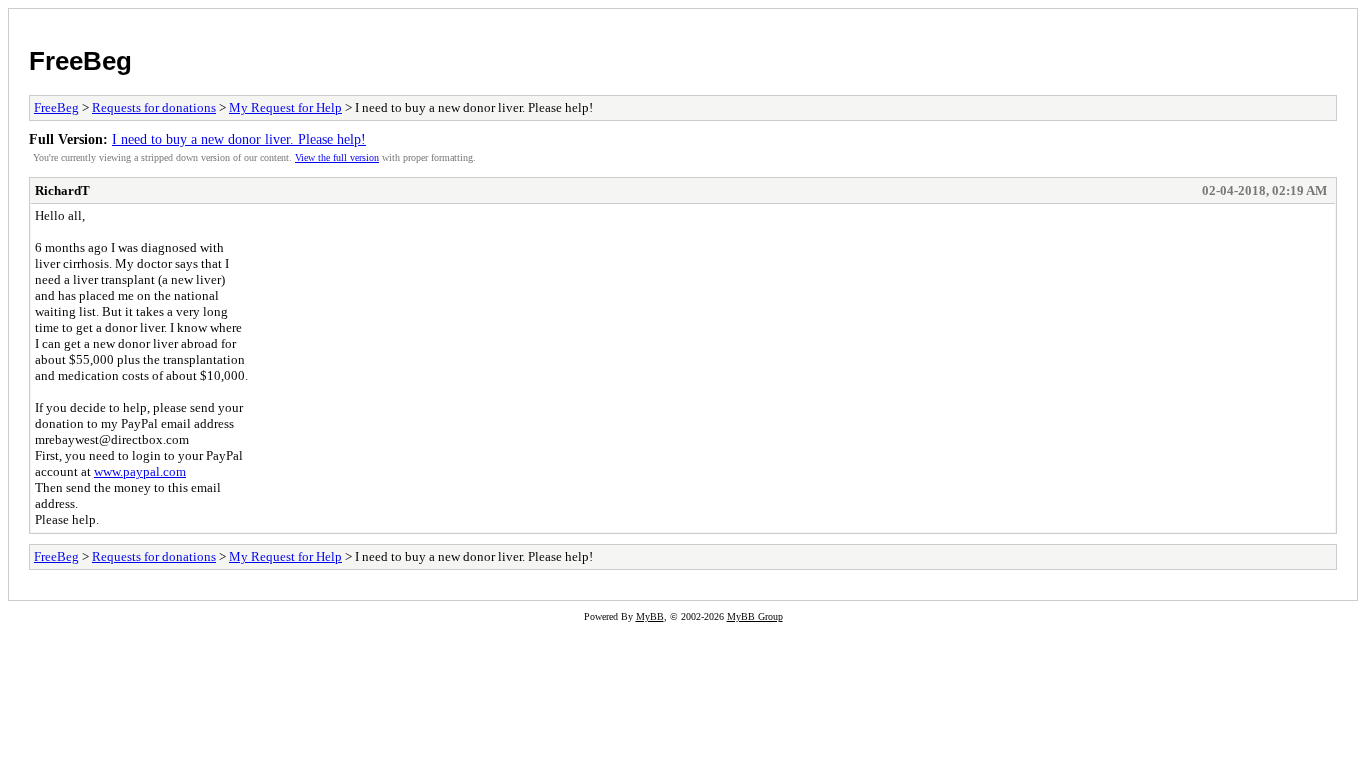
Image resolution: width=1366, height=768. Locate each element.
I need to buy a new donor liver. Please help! (239, 139)
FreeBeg (80, 61)
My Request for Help (285, 107)
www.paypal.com (140, 471)
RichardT (62, 190)
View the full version (337, 157)
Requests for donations (154, 107)
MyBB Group (755, 616)
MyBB (650, 616)
